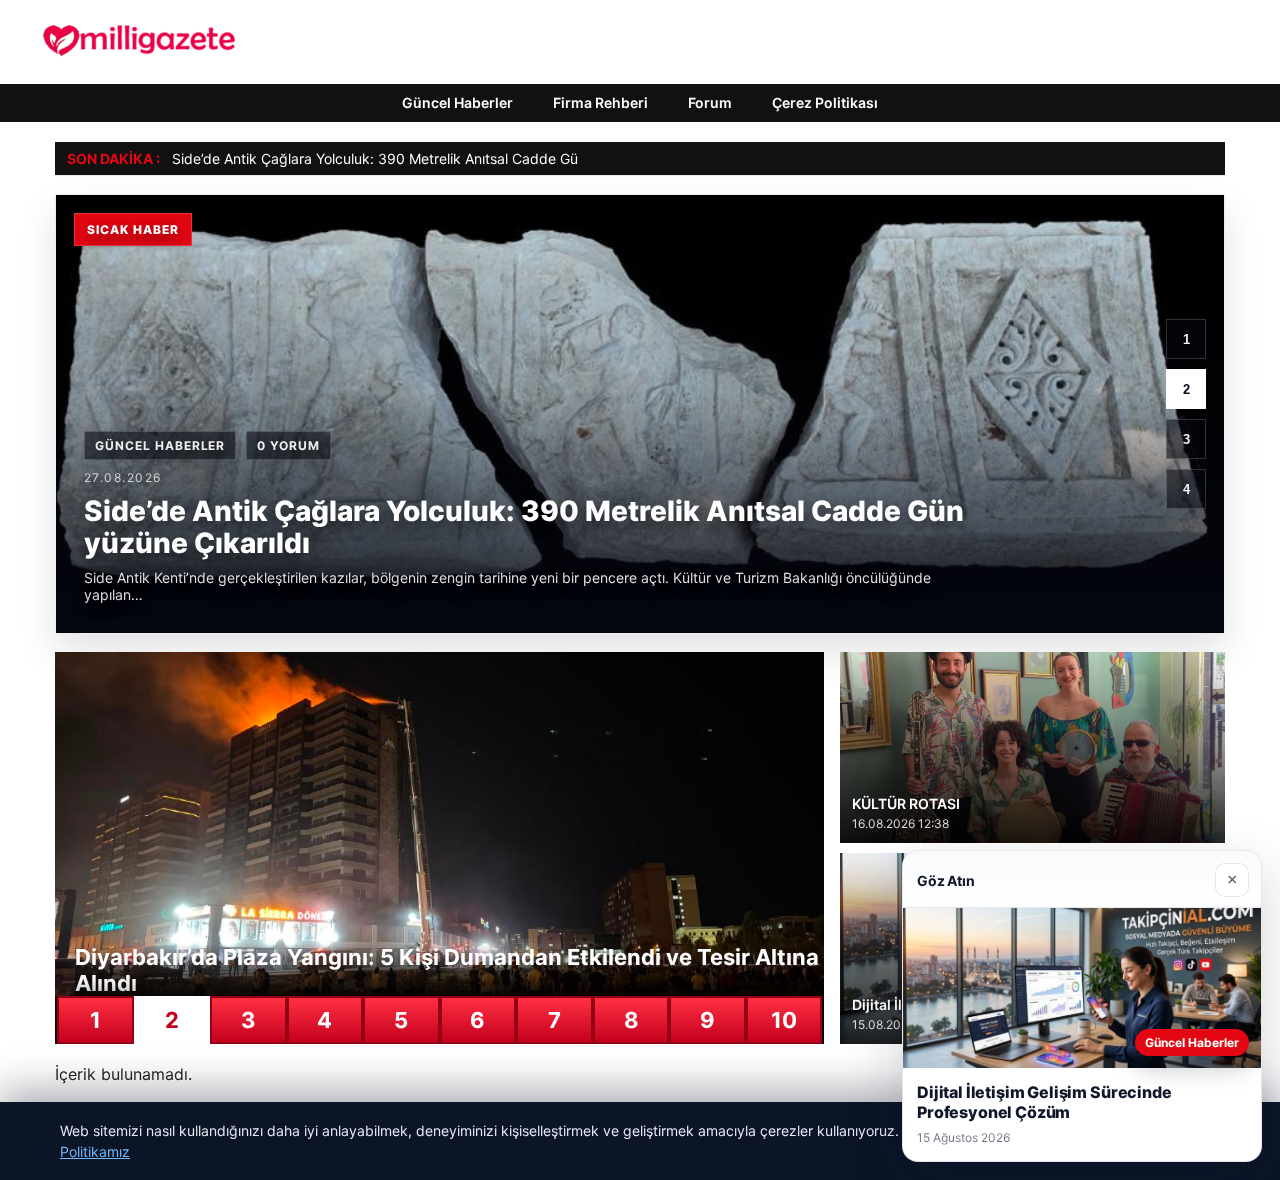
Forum (710, 102)
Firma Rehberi (600, 102)
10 (784, 1020)
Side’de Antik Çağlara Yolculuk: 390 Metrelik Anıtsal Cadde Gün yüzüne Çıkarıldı (433, 158)
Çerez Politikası (825, 102)
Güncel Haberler (457, 102)
